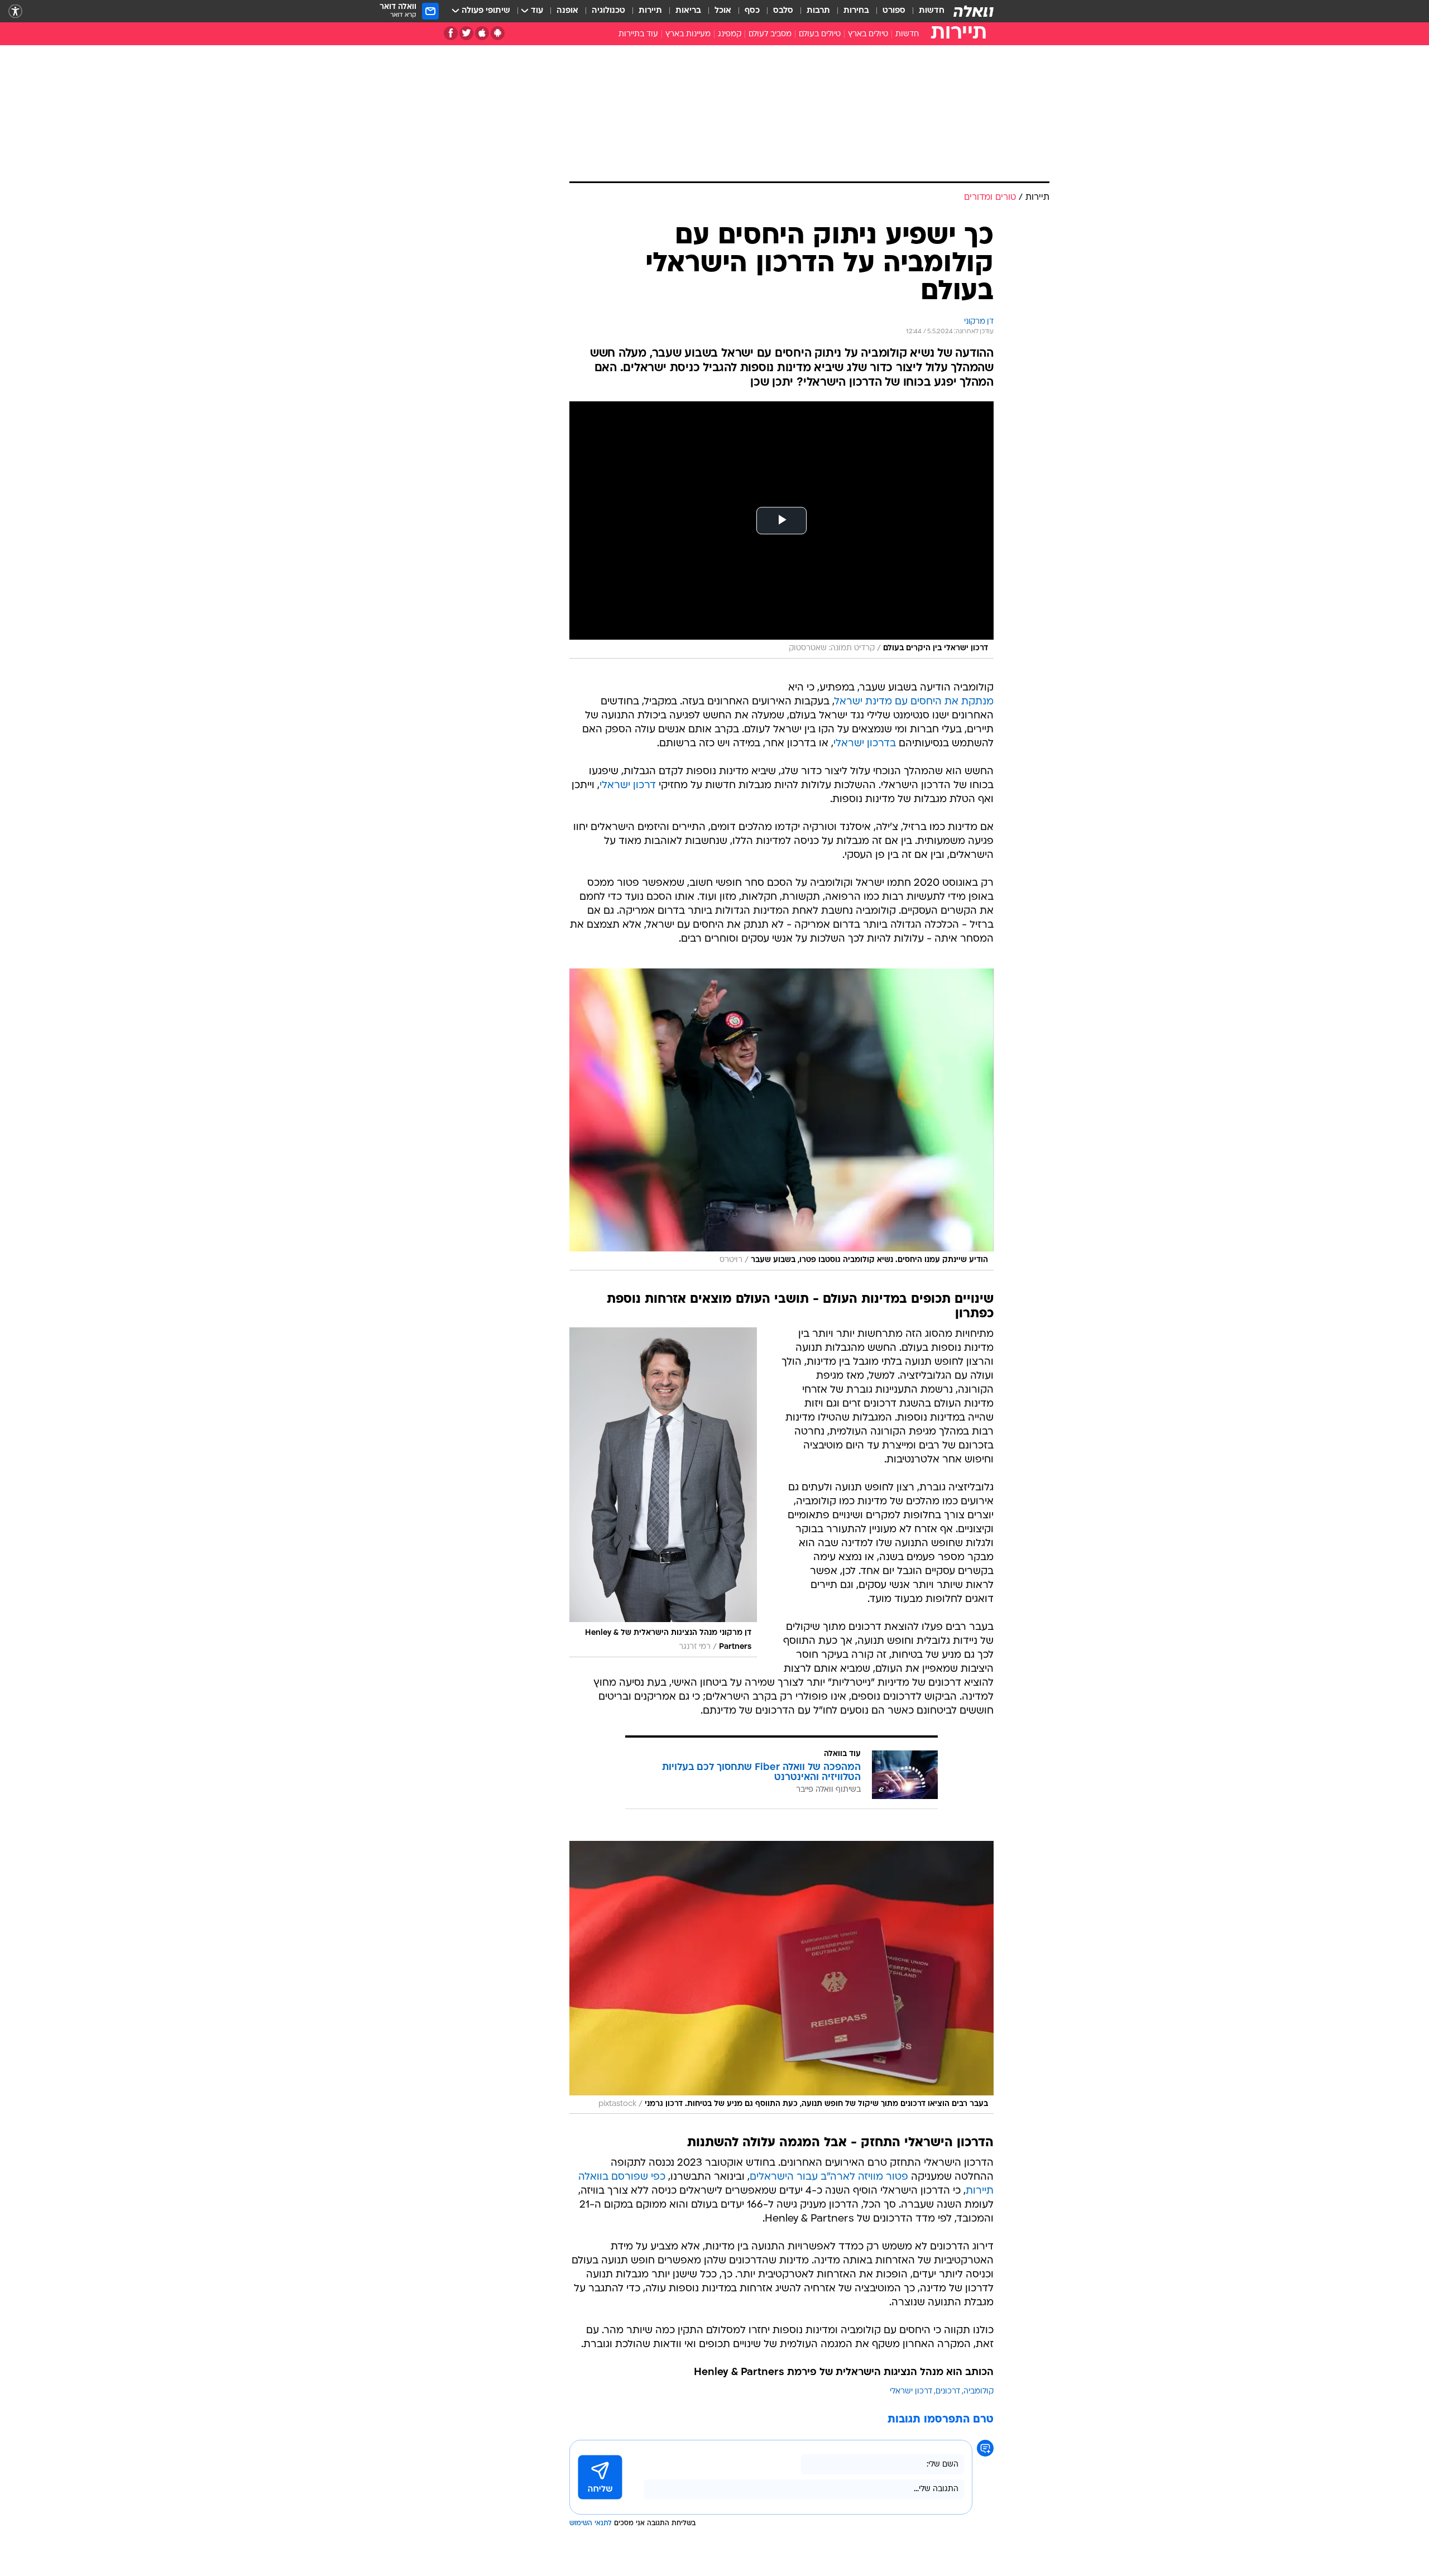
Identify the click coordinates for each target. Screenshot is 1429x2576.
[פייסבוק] (451, 33)
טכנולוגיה (608, 11)
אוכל (723, 11)
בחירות (856, 11)
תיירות (650, 11)
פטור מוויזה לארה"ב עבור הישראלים (829, 2177)
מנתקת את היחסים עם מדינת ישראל (914, 702)
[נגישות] (15, 11)
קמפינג (730, 34)
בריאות (688, 11)
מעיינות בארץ (688, 34)
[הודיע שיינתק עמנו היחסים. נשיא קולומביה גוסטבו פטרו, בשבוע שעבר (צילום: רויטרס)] (781, 1119)
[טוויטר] (466, 33)
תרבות (818, 11)
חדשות (932, 11)
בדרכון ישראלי (865, 744)
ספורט (894, 11)
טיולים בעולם (820, 34)
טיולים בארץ (868, 34)
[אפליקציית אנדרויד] (498, 33)
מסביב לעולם (770, 34)
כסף (752, 11)
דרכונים (948, 2392)
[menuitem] (925, 11)
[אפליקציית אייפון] (482, 33)
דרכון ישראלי (628, 786)
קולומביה (979, 2392)
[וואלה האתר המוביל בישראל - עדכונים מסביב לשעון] (974, 11)
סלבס (783, 11)
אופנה (567, 11)
